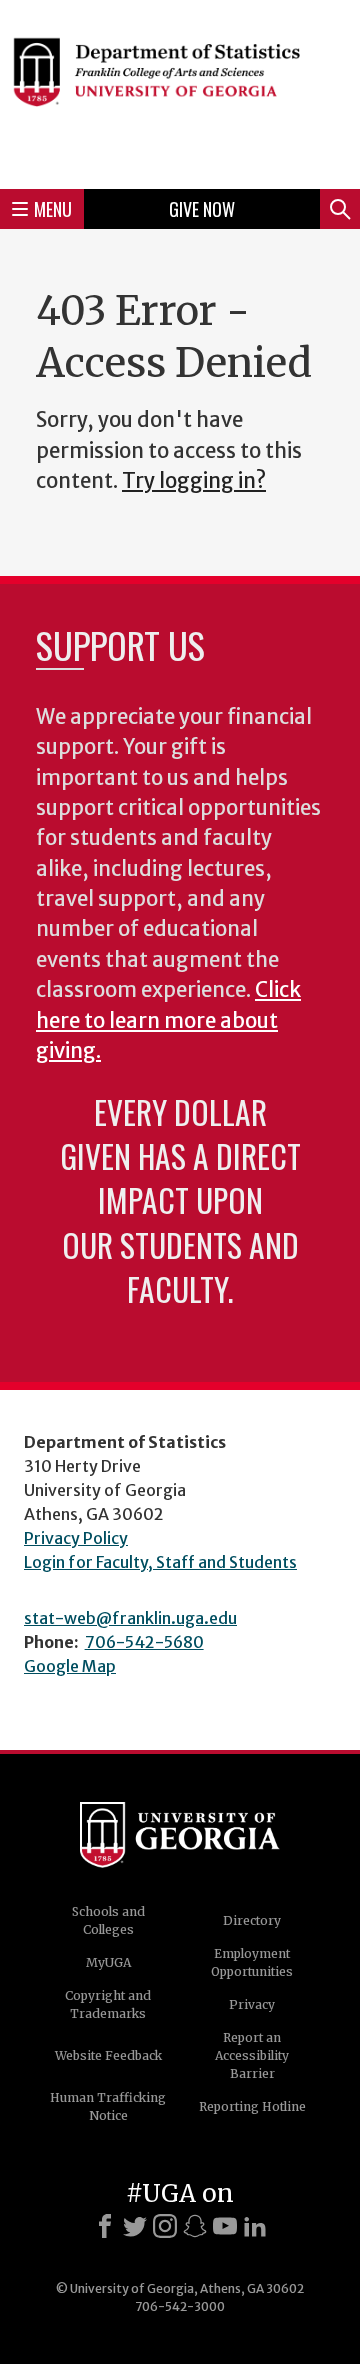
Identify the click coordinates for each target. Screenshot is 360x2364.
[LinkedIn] (255, 2226)
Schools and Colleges (108, 1920)
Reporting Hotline (252, 2106)
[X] (135, 2226)
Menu (53, 209)
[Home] (180, 91)
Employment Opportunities (252, 1962)
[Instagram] (165, 2226)
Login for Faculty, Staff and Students (160, 1562)
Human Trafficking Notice (108, 2106)
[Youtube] (225, 2226)
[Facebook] (105, 2226)
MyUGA (108, 1962)
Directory (252, 1920)
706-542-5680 (144, 1642)
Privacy (252, 2004)
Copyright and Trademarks (108, 2004)
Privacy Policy (76, 1538)
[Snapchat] (195, 2226)
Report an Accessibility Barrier (252, 2055)
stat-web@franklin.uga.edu (130, 1618)
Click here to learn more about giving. (168, 1020)
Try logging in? (194, 481)
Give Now (202, 209)
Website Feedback (108, 2055)
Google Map (70, 1666)
